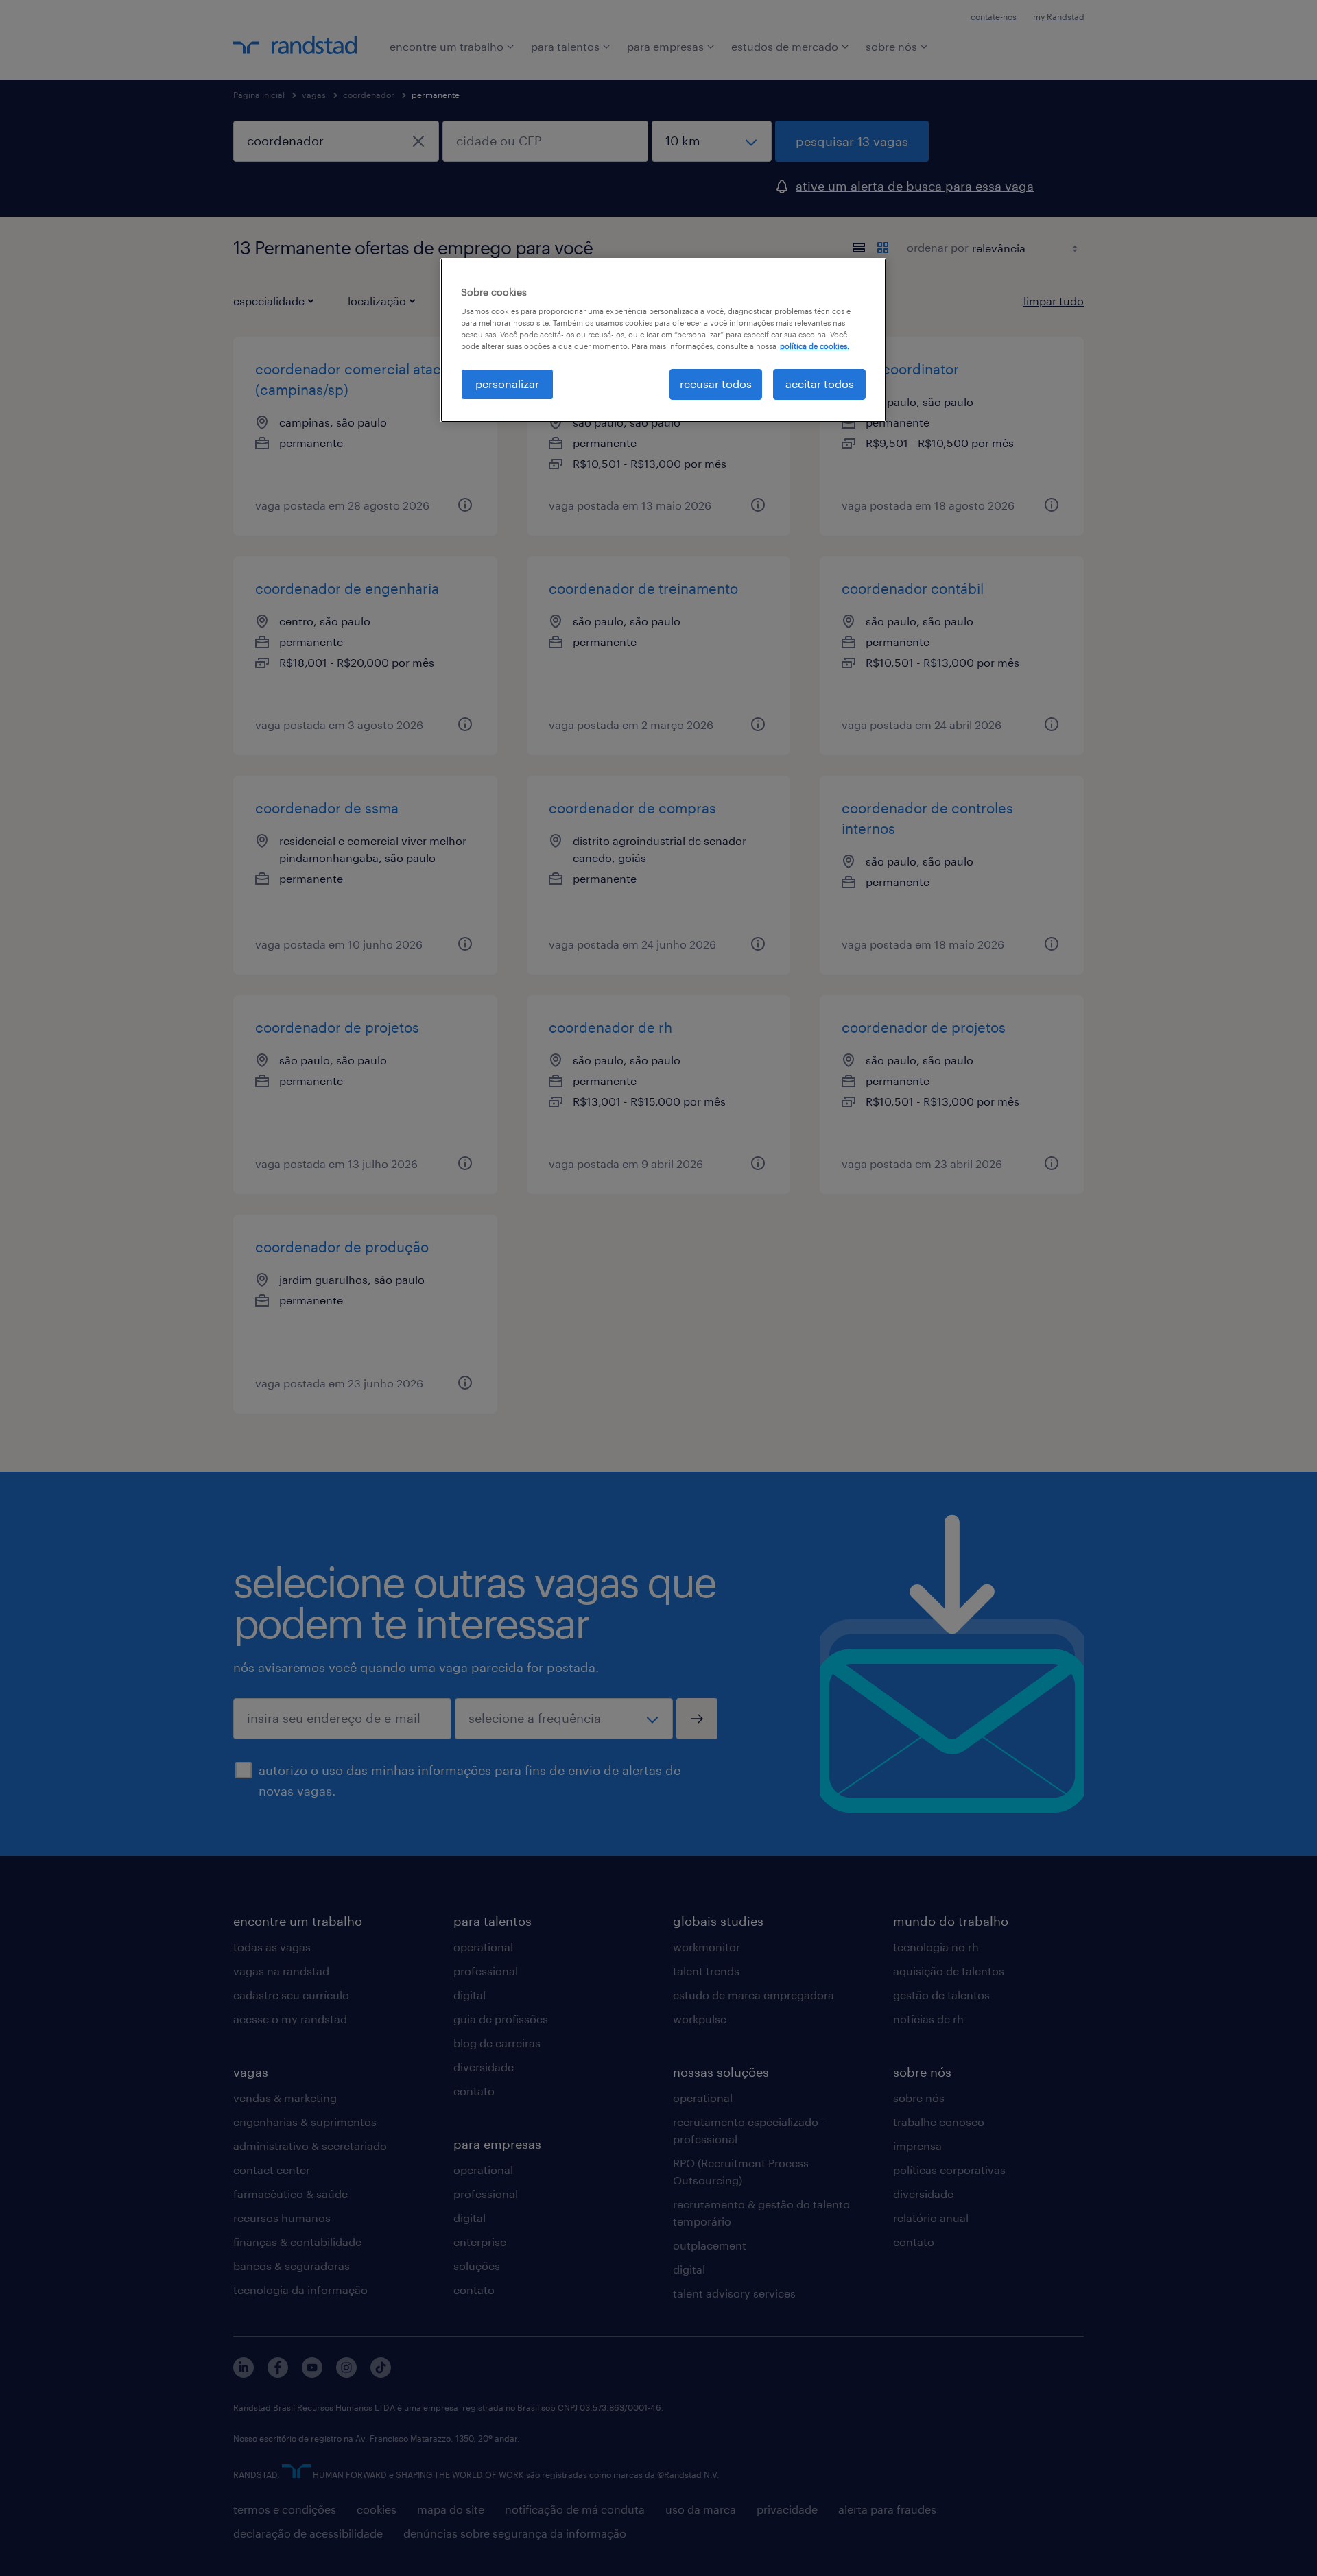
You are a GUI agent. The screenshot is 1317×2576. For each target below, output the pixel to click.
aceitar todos (820, 384)
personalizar (507, 384)
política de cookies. (815, 346)
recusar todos (716, 384)
